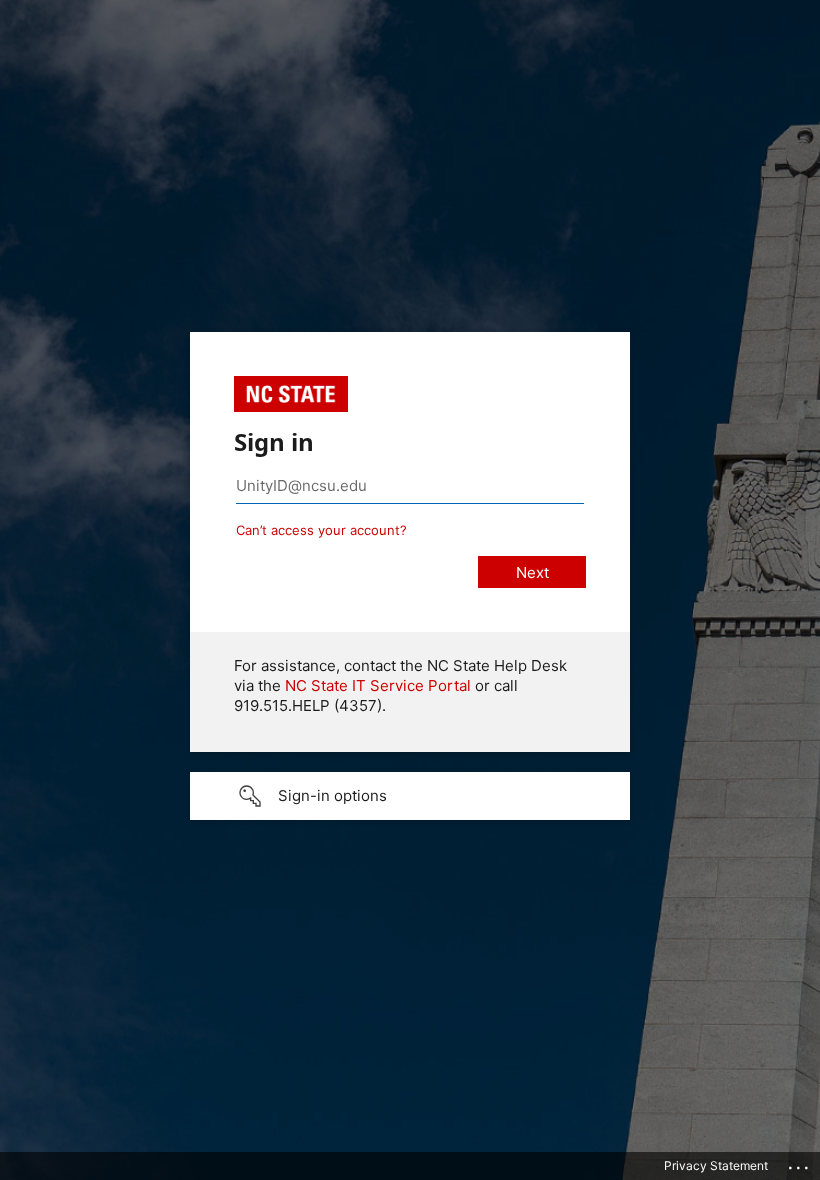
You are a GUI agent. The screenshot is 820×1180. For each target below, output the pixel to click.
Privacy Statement (716, 1165)
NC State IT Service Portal (378, 685)
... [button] (800, 1163)
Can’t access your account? (321, 530)
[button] (410, 796)
